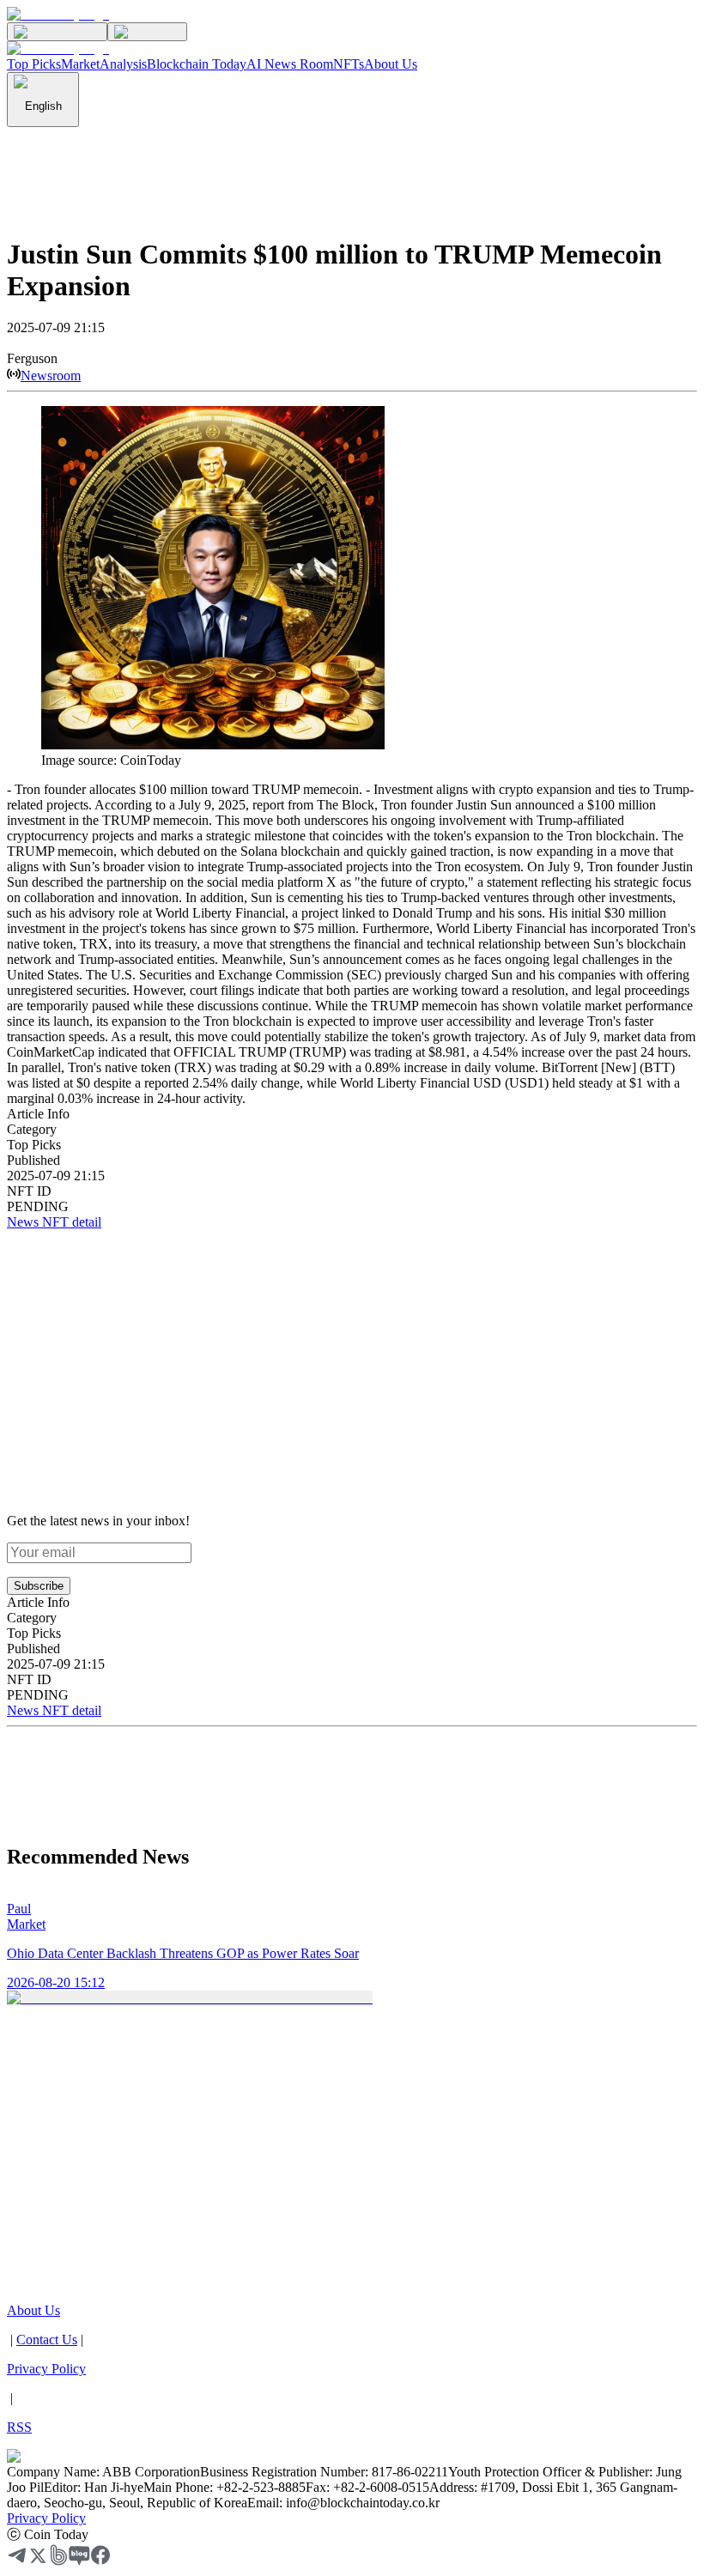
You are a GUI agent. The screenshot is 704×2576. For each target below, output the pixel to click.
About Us (391, 64)
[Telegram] (17, 2561)
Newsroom (51, 376)
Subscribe (39, 1586)
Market (80, 64)
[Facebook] (100, 2561)
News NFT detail (54, 1222)
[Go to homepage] (58, 14)
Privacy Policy (46, 2518)
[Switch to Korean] (57, 32)
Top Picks (34, 64)
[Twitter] (38, 2561)
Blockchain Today (197, 64)
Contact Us (47, 2340)
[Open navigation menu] (147, 32)
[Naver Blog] (79, 2561)
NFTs (349, 64)
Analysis (123, 64)
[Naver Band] (58, 2561)
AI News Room (290, 64)
